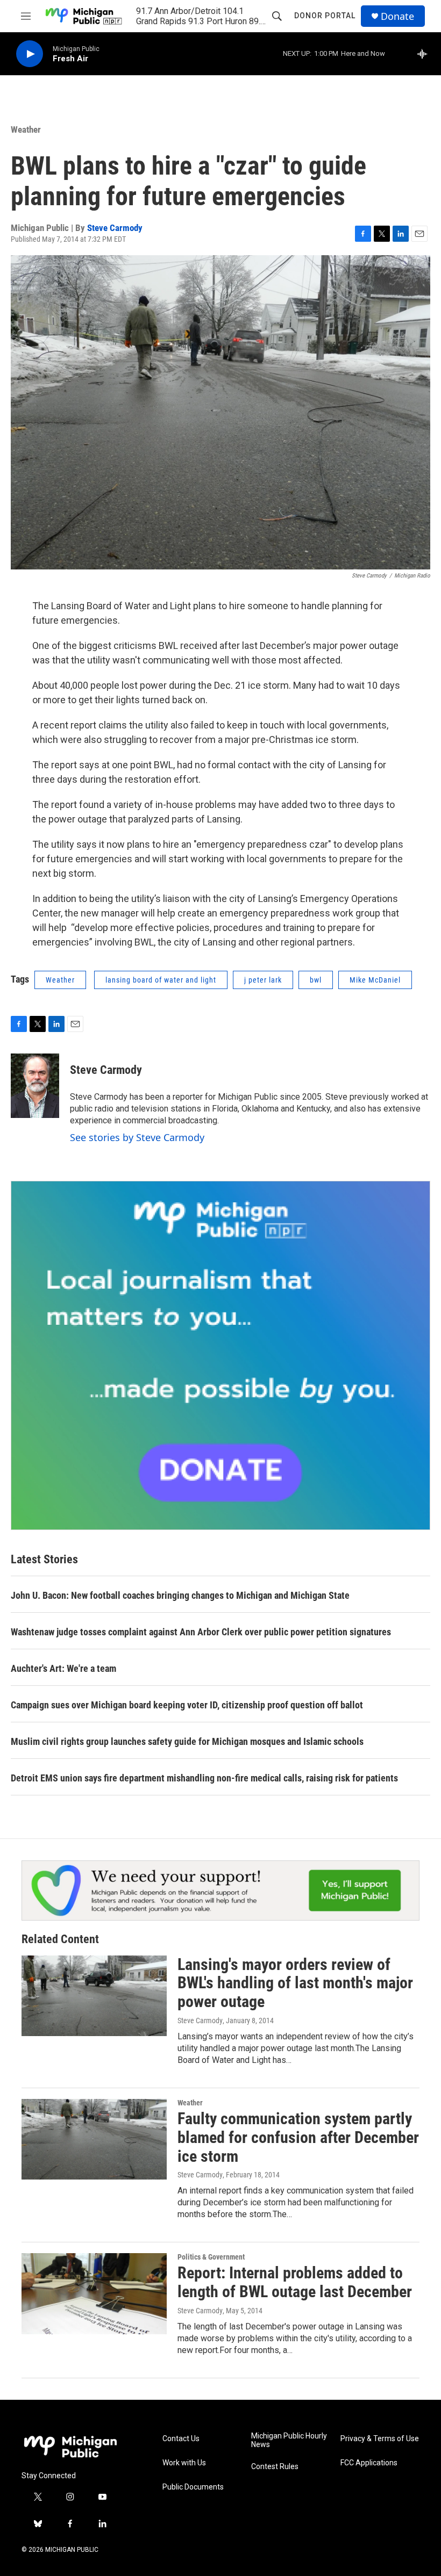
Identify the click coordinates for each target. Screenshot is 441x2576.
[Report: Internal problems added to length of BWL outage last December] (94, 2293)
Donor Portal (325, 16)
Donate (397, 16)
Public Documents (193, 2487)
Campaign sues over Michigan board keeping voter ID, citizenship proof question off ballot (187, 1705)
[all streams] (425, 54)
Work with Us (184, 2463)
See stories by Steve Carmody (137, 1137)
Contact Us (181, 2439)
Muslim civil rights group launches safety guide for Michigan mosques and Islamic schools (187, 1741)
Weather (26, 129)
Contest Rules (275, 2467)
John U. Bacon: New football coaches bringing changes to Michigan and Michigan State (180, 1595)
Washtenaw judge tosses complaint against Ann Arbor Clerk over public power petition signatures (201, 1632)
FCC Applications (369, 2463)
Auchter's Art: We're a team (63, 1668)
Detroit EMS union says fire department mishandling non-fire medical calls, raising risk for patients (204, 1778)
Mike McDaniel (375, 980)
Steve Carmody (115, 228)
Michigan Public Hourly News (289, 2440)
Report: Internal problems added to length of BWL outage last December (295, 2282)
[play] (30, 54)
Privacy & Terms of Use (380, 2439)
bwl (316, 980)
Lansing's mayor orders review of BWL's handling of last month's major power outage (295, 1983)
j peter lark (263, 980)
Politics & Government (211, 2257)
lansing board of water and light (161, 980)
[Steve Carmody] (35, 1086)
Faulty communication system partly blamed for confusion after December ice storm (298, 2137)
